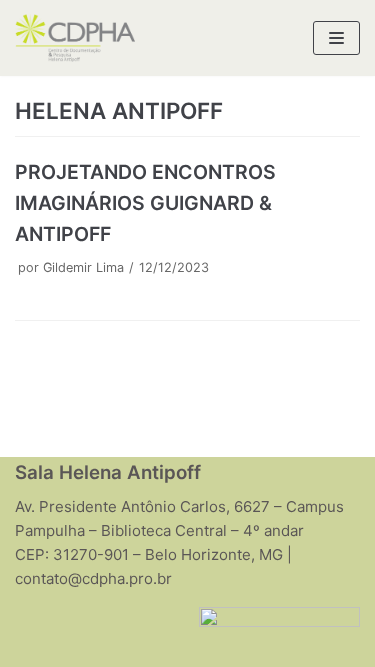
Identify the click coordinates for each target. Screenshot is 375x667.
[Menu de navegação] (336, 38)
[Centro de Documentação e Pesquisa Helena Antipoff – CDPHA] (75, 38)
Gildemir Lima (83, 267)
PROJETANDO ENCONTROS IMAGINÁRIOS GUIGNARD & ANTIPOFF (145, 203)
